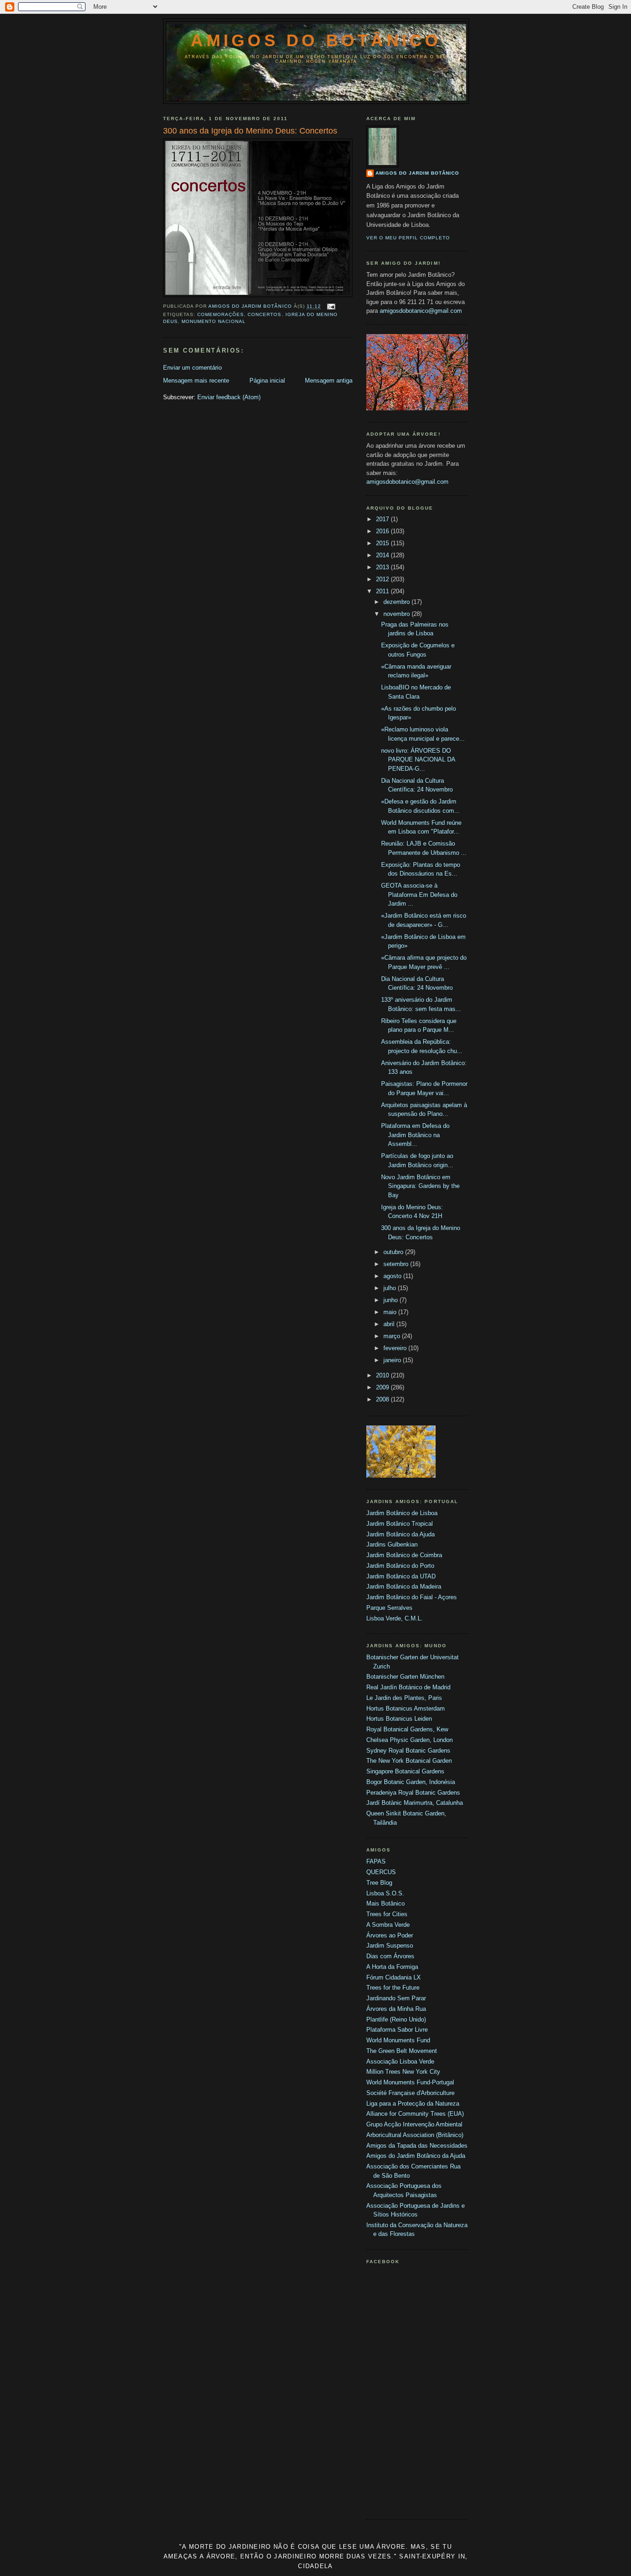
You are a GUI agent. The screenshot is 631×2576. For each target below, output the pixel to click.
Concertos (264, 314)
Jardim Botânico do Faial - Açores (412, 1597)
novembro (397, 614)
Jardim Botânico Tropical (400, 1524)
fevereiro (396, 1348)
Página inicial (267, 381)
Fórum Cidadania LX (394, 1977)
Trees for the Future (393, 1988)
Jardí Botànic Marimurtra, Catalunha (415, 1803)
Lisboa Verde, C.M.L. (394, 1618)
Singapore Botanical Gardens (405, 1771)
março (393, 1336)
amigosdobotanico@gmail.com (421, 311)
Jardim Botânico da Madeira (404, 1586)
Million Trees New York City (403, 2072)
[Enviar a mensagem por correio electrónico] (331, 307)
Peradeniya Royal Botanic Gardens (413, 1793)
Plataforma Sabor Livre (397, 2030)
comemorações (221, 314)
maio (391, 1312)
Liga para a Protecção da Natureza (413, 2104)
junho (391, 1300)
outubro (394, 1252)
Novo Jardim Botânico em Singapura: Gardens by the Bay (420, 1186)
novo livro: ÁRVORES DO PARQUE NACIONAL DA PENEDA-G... (418, 760)
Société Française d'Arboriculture (410, 2093)
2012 (383, 579)
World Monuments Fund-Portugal (410, 2082)
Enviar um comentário (192, 368)
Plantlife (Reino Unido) (396, 2019)
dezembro (397, 602)
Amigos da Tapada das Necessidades (417, 2146)
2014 (383, 555)
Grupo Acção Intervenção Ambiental (414, 2124)
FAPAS (376, 1861)
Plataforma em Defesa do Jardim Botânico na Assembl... (415, 1135)
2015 (383, 543)
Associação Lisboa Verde (400, 2061)
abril (390, 1324)
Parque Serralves (389, 1608)
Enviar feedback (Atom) (229, 397)
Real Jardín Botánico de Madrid (408, 1687)
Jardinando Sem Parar (396, 1998)
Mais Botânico (385, 1903)
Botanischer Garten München (405, 1677)
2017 (383, 519)
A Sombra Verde (388, 1925)
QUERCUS (381, 1872)
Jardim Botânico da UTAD (401, 1576)
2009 (383, 1387)
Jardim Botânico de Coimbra (404, 1555)
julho (391, 1288)
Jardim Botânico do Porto (400, 1566)
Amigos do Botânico (316, 40)
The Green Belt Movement (402, 2051)
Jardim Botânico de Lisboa (402, 1513)
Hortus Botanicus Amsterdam (406, 1708)
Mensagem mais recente (196, 381)
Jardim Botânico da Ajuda (400, 1534)
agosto (393, 1276)
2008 (383, 1399)
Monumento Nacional (214, 321)
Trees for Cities (387, 1914)
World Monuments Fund (398, 2040)
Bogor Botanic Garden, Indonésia (411, 1782)
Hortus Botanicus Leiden (399, 1719)
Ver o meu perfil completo (408, 238)
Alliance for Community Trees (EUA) (415, 2114)
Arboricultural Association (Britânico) (415, 2135)
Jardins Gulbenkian (392, 1544)
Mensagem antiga (329, 381)
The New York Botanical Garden (409, 1761)
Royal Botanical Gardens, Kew (407, 1729)
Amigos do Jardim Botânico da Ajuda (416, 2156)
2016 (383, 531)
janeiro (393, 1360)
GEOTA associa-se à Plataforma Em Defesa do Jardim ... (419, 895)
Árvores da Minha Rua (396, 2009)
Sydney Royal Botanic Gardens (408, 1751)
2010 (383, 1375)
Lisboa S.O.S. (385, 1893)
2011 (383, 591)
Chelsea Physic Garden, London (410, 1740)
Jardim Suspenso (390, 1946)
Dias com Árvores (390, 1956)
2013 (383, 567)
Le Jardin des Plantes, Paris (404, 1698)
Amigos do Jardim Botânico (417, 173)
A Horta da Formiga (392, 1967)
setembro (397, 1264)
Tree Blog (379, 1883)
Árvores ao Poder (390, 1935)
